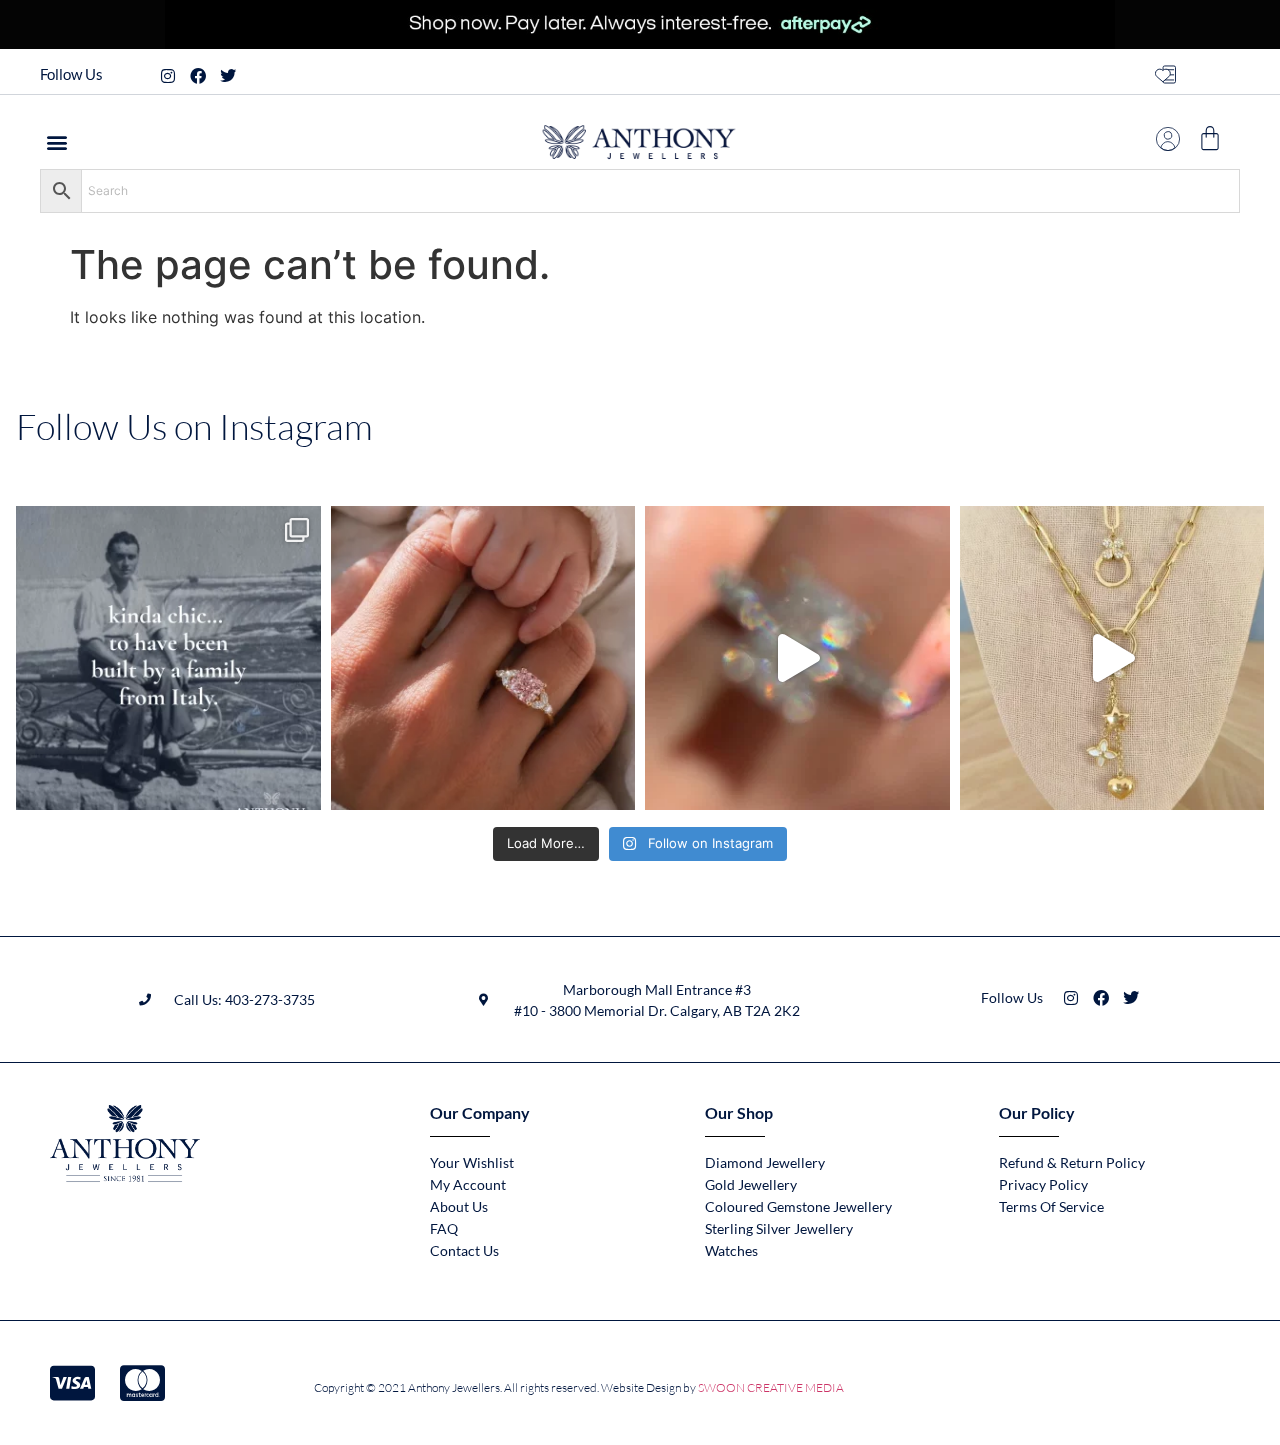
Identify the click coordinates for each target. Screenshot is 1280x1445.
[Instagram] (168, 76)
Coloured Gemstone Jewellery (798, 1206)
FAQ (444, 1228)
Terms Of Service (1051, 1206)
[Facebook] (198, 76)
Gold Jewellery (751, 1184)
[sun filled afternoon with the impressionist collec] (797, 658)
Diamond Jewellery (765, 1162)
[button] (56, 141)
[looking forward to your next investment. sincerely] (1112, 658)
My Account (468, 1184)
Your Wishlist (472, 1162)
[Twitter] (228, 76)
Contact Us (464, 1250)
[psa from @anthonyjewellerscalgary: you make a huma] (483, 658)
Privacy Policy (1043, 1184)
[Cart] (1210, 138)
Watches (731, 1250)
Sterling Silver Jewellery (779, 1228)
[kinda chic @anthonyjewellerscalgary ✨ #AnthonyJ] (168, 658)
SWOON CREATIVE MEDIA (771, 1387)
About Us (459, 1206)
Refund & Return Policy (1072, 1162)
